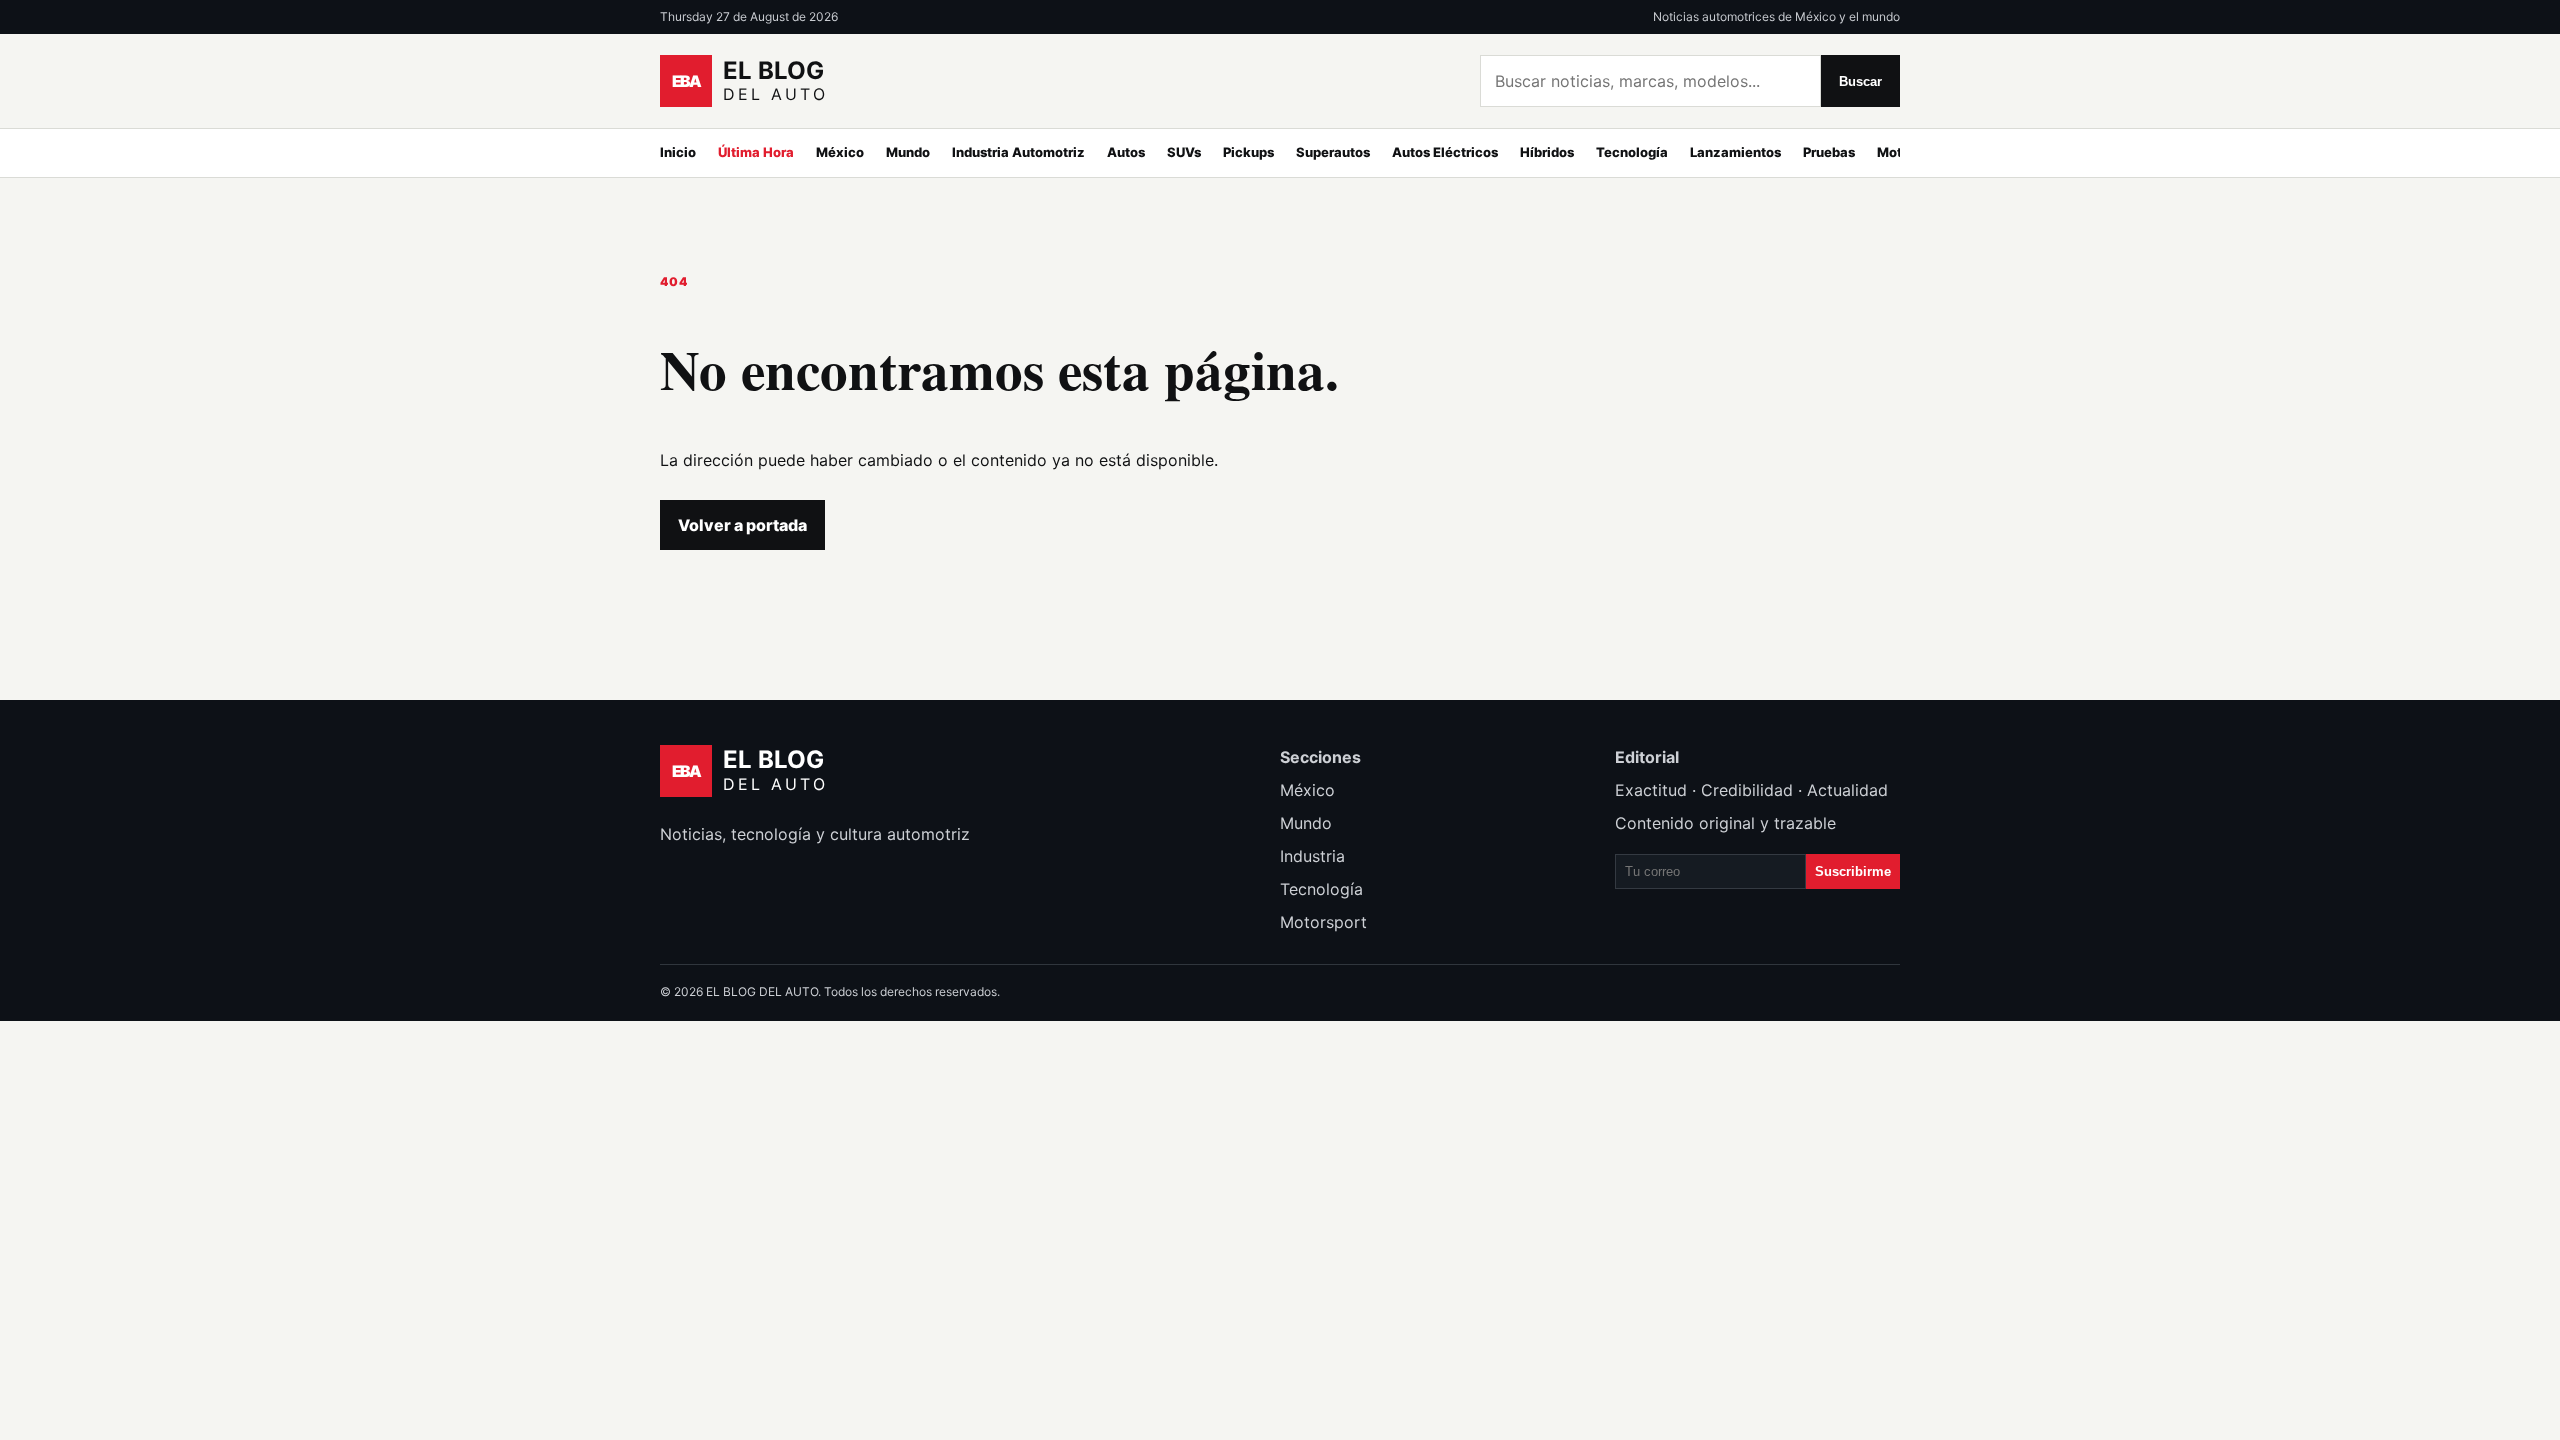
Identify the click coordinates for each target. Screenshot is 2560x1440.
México (840, 152)
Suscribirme (1853, 871)
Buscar (1860, 81)
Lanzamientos (1735, 152)
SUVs (1184, 152)
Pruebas (1829, 152)
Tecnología (1632, 152)
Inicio (678, 152)
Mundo (908, 152)
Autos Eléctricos (1445, 152)
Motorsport (1323, 922)
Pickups (1248, 152)
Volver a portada (742, 525)
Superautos (1333, 152)
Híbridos (1547, 152)
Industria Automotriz (1018, 152)
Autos (1126, 152)
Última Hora (756, 152)
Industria (1312, 856)
